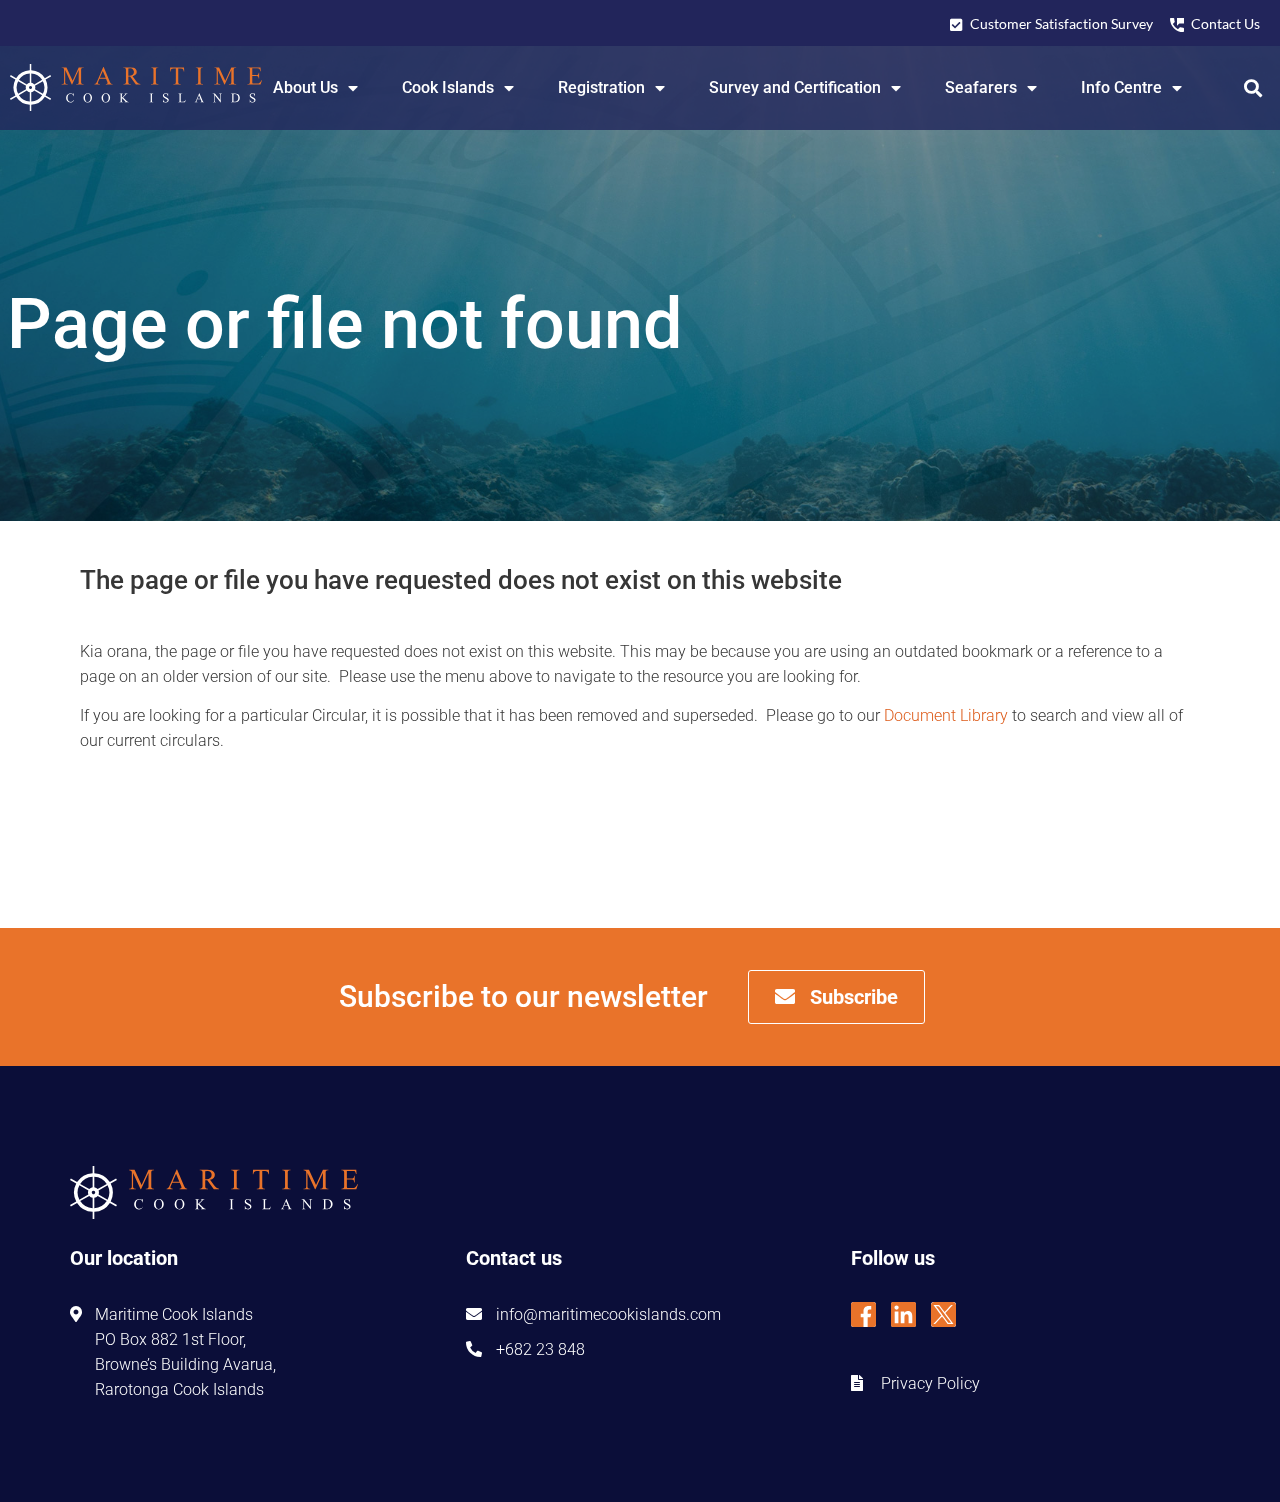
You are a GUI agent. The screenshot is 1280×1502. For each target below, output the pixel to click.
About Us (305, 87)
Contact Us (1225, 23)
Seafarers (981, 87)
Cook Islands (448, 87)
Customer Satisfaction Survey (1061, 23)
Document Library (946, 715)
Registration (601, 87)
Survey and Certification (795, 87)
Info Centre (1121, 87)
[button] (1253, 87)
